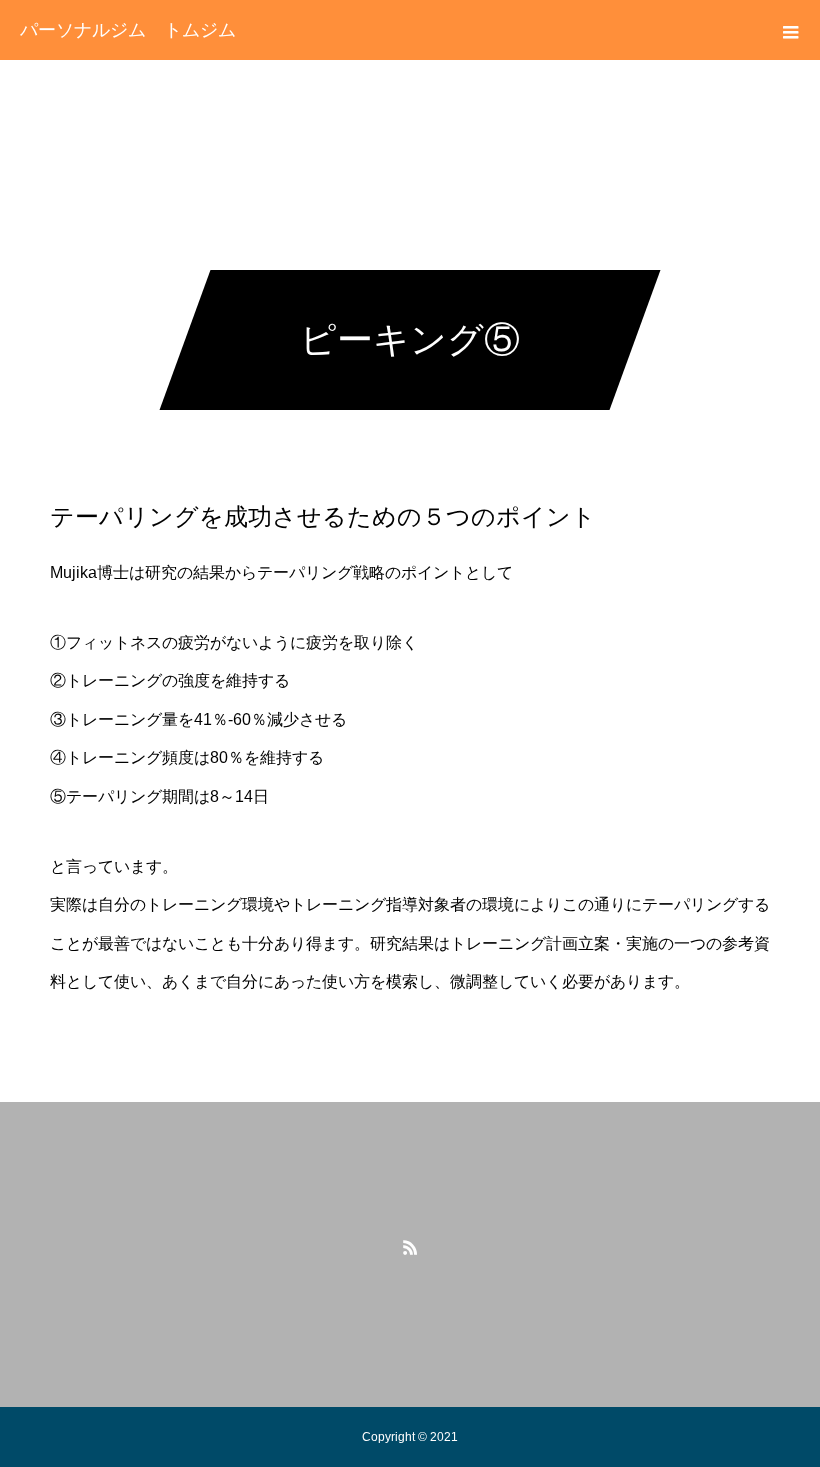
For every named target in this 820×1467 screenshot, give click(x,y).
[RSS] (410, 1247)
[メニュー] (790, 30)
